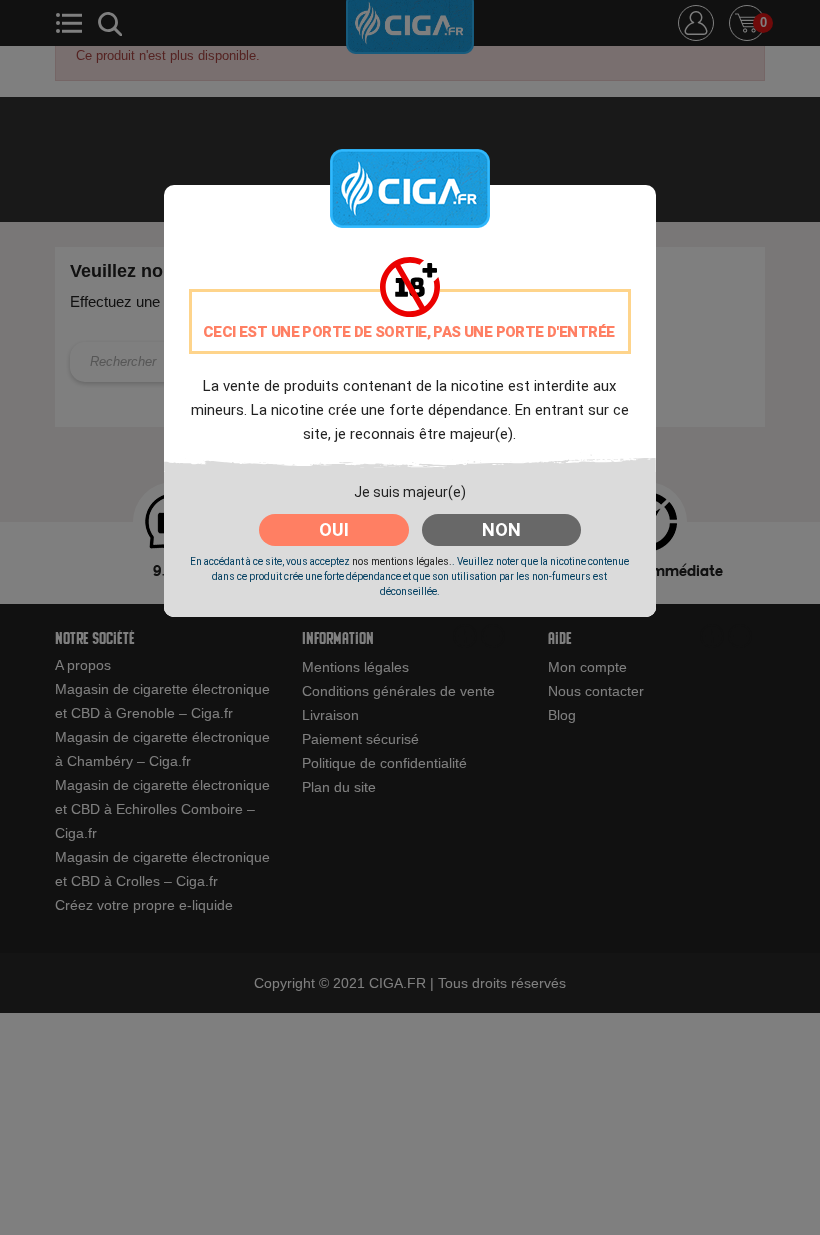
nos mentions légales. (402, 561)
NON (501, 529)
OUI (334, 529)
